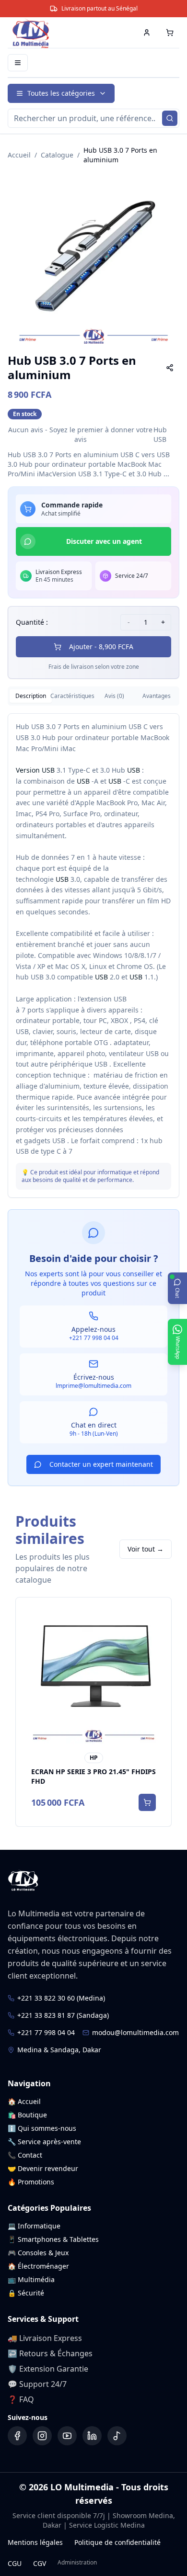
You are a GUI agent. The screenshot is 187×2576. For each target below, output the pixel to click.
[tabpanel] (93, 956)
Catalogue (57, 155)
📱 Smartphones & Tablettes (53, 2239)
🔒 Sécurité (26, 2293)
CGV (40, 2563)
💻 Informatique (34, 2226)
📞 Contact (25, 2155)
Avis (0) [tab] (114, 696)
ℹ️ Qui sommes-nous (42, 2128)
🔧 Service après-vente (44, 2142)
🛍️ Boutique (27, 2115)
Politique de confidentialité (117, 2542)
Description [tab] (31, 696)
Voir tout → (146, 1549)
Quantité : (32, 622)
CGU (15, 2563)
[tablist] (93, 696)
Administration (77, 2563)
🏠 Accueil (24, 2101)
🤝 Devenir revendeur (43, 2168)
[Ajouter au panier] (147, 1802)
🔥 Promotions (31, 2182)
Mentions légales (35, 2542)
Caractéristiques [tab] (73, 696)
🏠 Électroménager (38, 2266)
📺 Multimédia (31, 2279)
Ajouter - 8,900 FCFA (101, 647)
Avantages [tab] (157, 696)
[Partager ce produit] (170, 368)
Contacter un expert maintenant (101, 1464)
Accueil (19, 155)
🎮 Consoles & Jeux (38, 2253)
